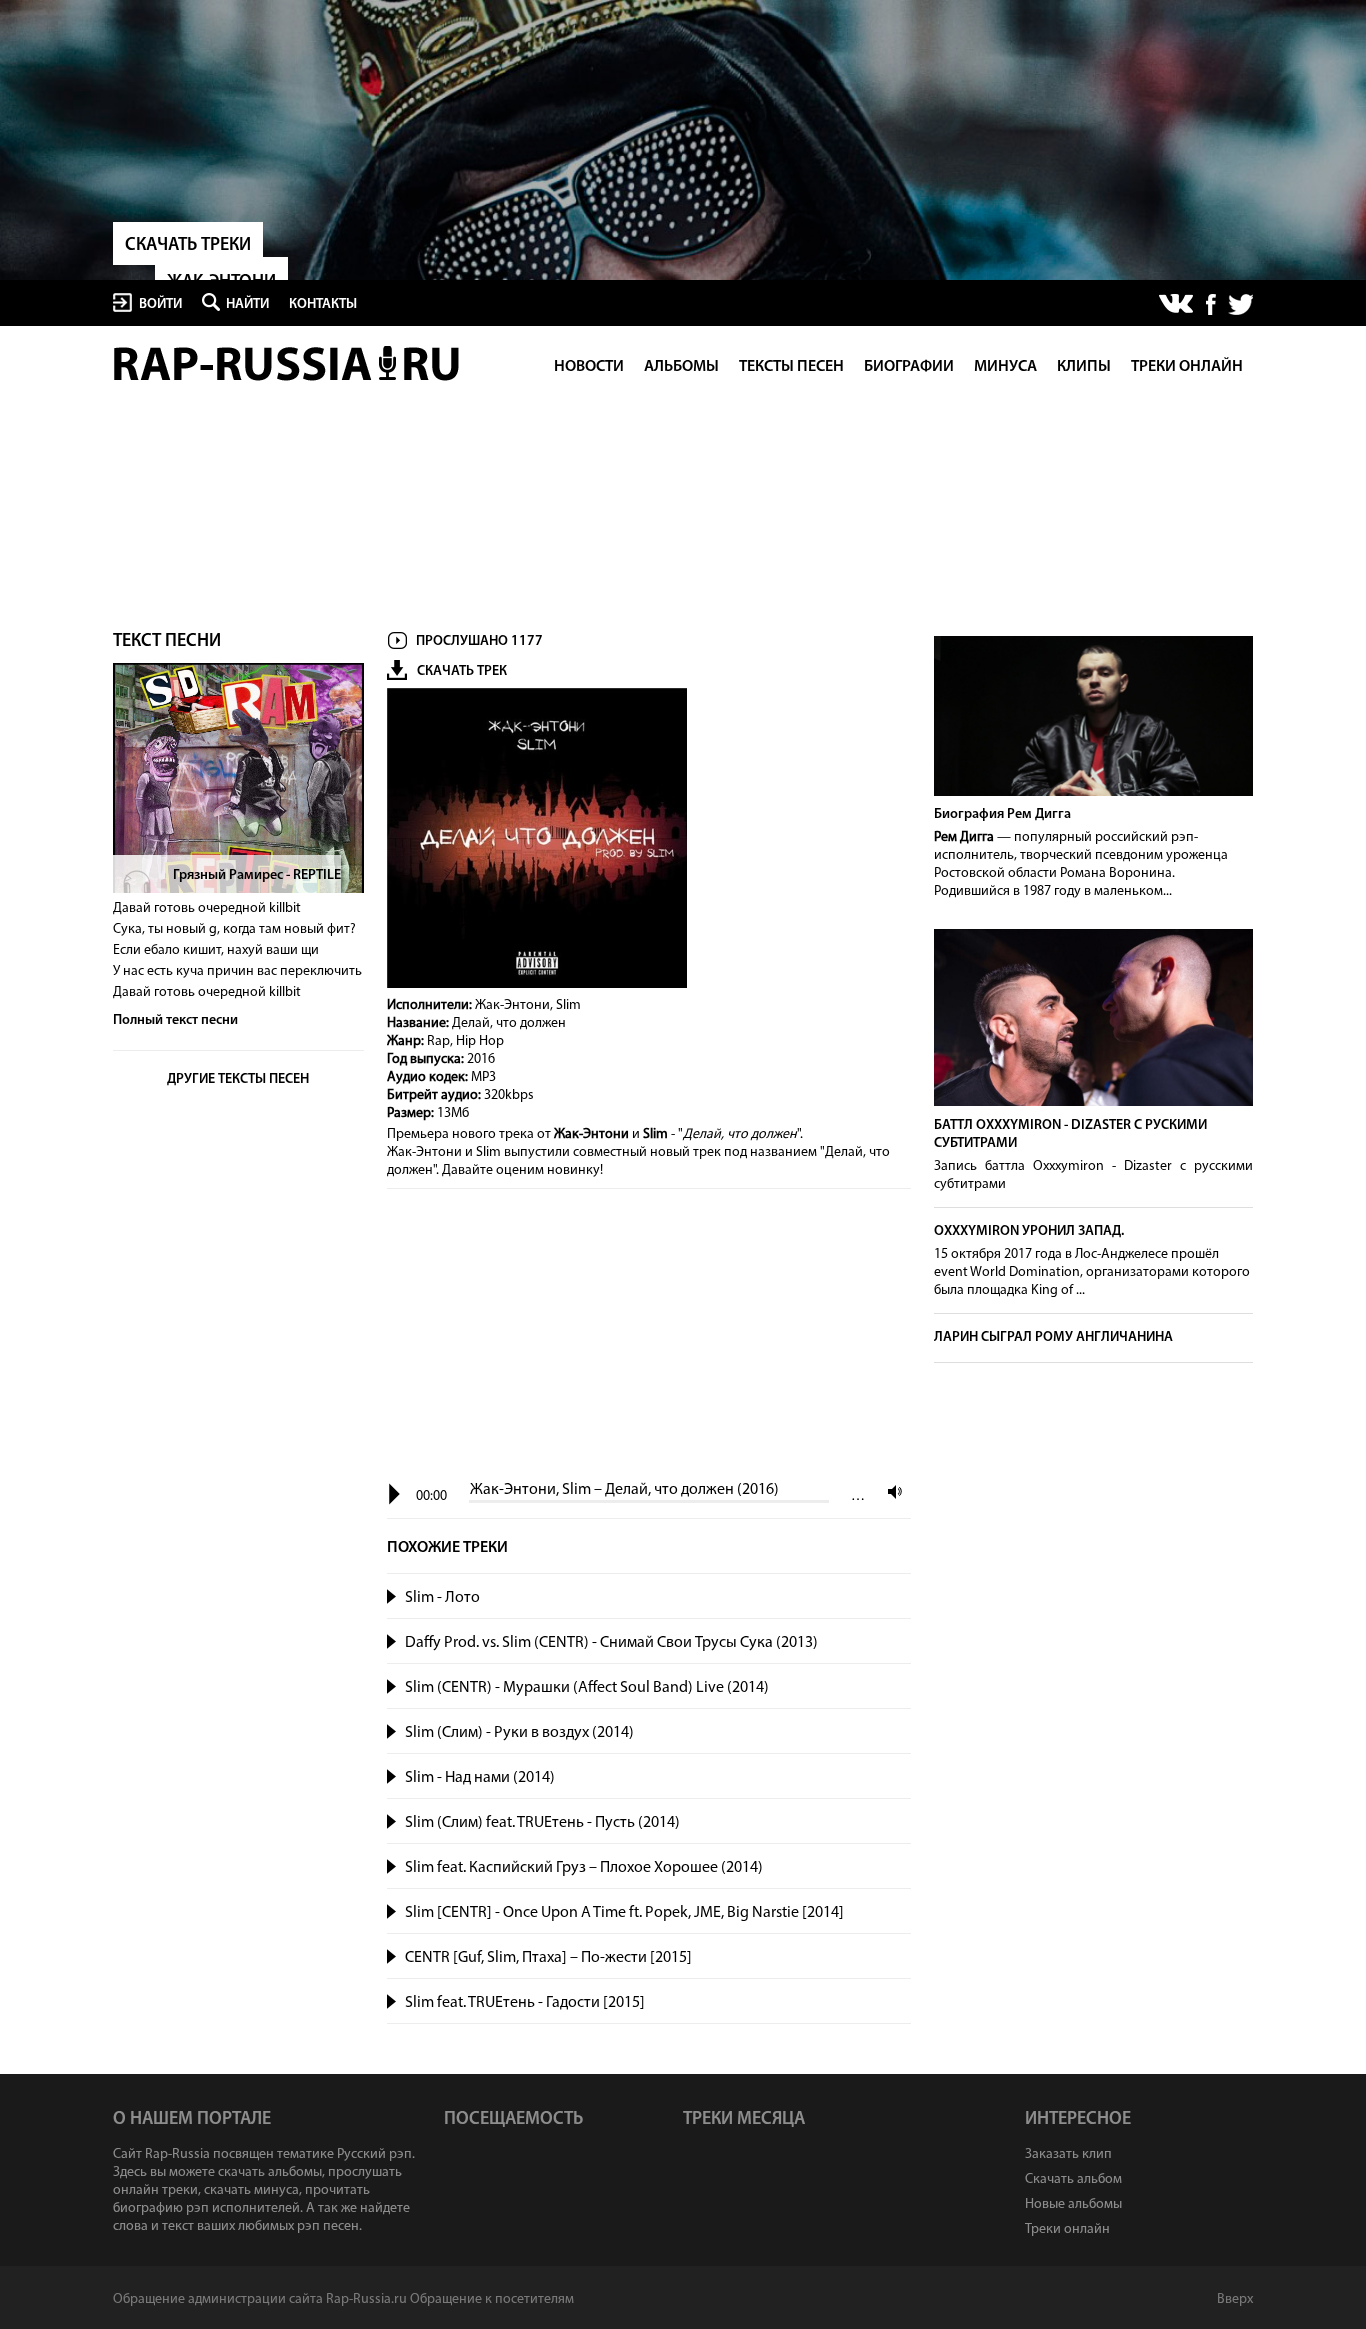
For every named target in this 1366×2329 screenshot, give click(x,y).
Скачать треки (188, 246)
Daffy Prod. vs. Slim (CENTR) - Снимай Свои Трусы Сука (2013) (611, 1643)
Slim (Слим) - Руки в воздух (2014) (519, 1733)
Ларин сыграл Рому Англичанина (1053, 1337)
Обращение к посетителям (492, 2299)
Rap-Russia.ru (288, 363)
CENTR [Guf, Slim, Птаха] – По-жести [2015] (548, 1958)
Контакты (323, 304)
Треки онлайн (1187, 367)
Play (394, 1494)
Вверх (1235, 2299)
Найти (247, 304)
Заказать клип (1068, 2154)
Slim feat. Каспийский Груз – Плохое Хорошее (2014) (584, 1868)
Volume (890, 1491)
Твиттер (1240, 304)
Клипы (1084, 367)
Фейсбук (1211, 304)
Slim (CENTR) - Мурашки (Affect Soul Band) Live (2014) (587, 1688)
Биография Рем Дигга (1002, 814)
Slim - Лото (442, 1598)
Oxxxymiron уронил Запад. (1029, 1231)
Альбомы (681, 367)
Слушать (392, 1594)
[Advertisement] (649, 1336)
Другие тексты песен (238, 1079)
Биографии (909, 367)
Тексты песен (791, 367)
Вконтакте (1177, 305)
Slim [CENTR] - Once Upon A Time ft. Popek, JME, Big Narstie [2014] (624, 1913)
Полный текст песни (175, 1020)
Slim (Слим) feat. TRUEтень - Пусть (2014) (542, 1823)
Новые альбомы (1073, 2204)
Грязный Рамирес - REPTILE (257, 875)
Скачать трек (462, 671)
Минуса (1005, 367)
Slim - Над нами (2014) (480, 1778)
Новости (589, 367)
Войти (160, 304)
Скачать (891, 1598)
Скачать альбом (1073, 2179)
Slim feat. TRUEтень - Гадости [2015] (525, 2003)
